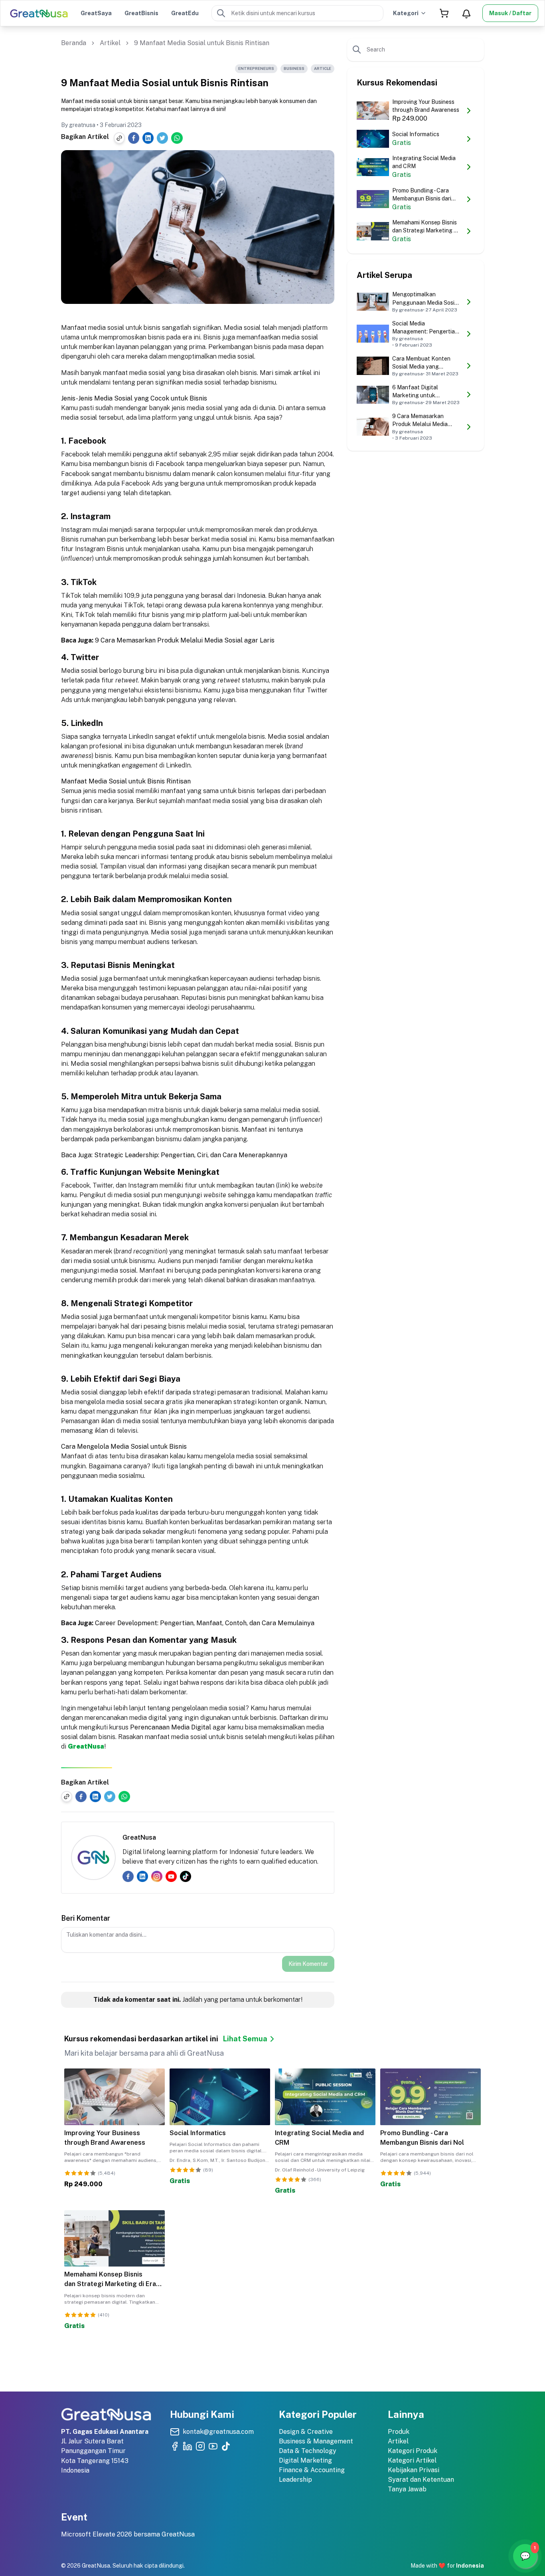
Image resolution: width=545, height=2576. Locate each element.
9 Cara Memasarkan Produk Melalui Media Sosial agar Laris (185, 640)
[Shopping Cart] (444, 13)
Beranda (74, 43)
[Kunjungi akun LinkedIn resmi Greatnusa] (188, 2446)
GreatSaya (96, 13)
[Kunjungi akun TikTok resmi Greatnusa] (226, 2446)
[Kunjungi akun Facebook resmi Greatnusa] (175, 2446)
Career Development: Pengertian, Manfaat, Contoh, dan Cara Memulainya (205, 1623)
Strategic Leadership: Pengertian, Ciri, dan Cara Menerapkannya (191, 1155)
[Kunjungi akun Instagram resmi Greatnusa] (200, 2446)
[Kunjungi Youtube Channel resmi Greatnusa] (213, 2446)
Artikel (110, 43)
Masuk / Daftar (510, 13)
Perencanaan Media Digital (171, 1727)
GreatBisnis (141, 13)
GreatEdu (185, 13)
